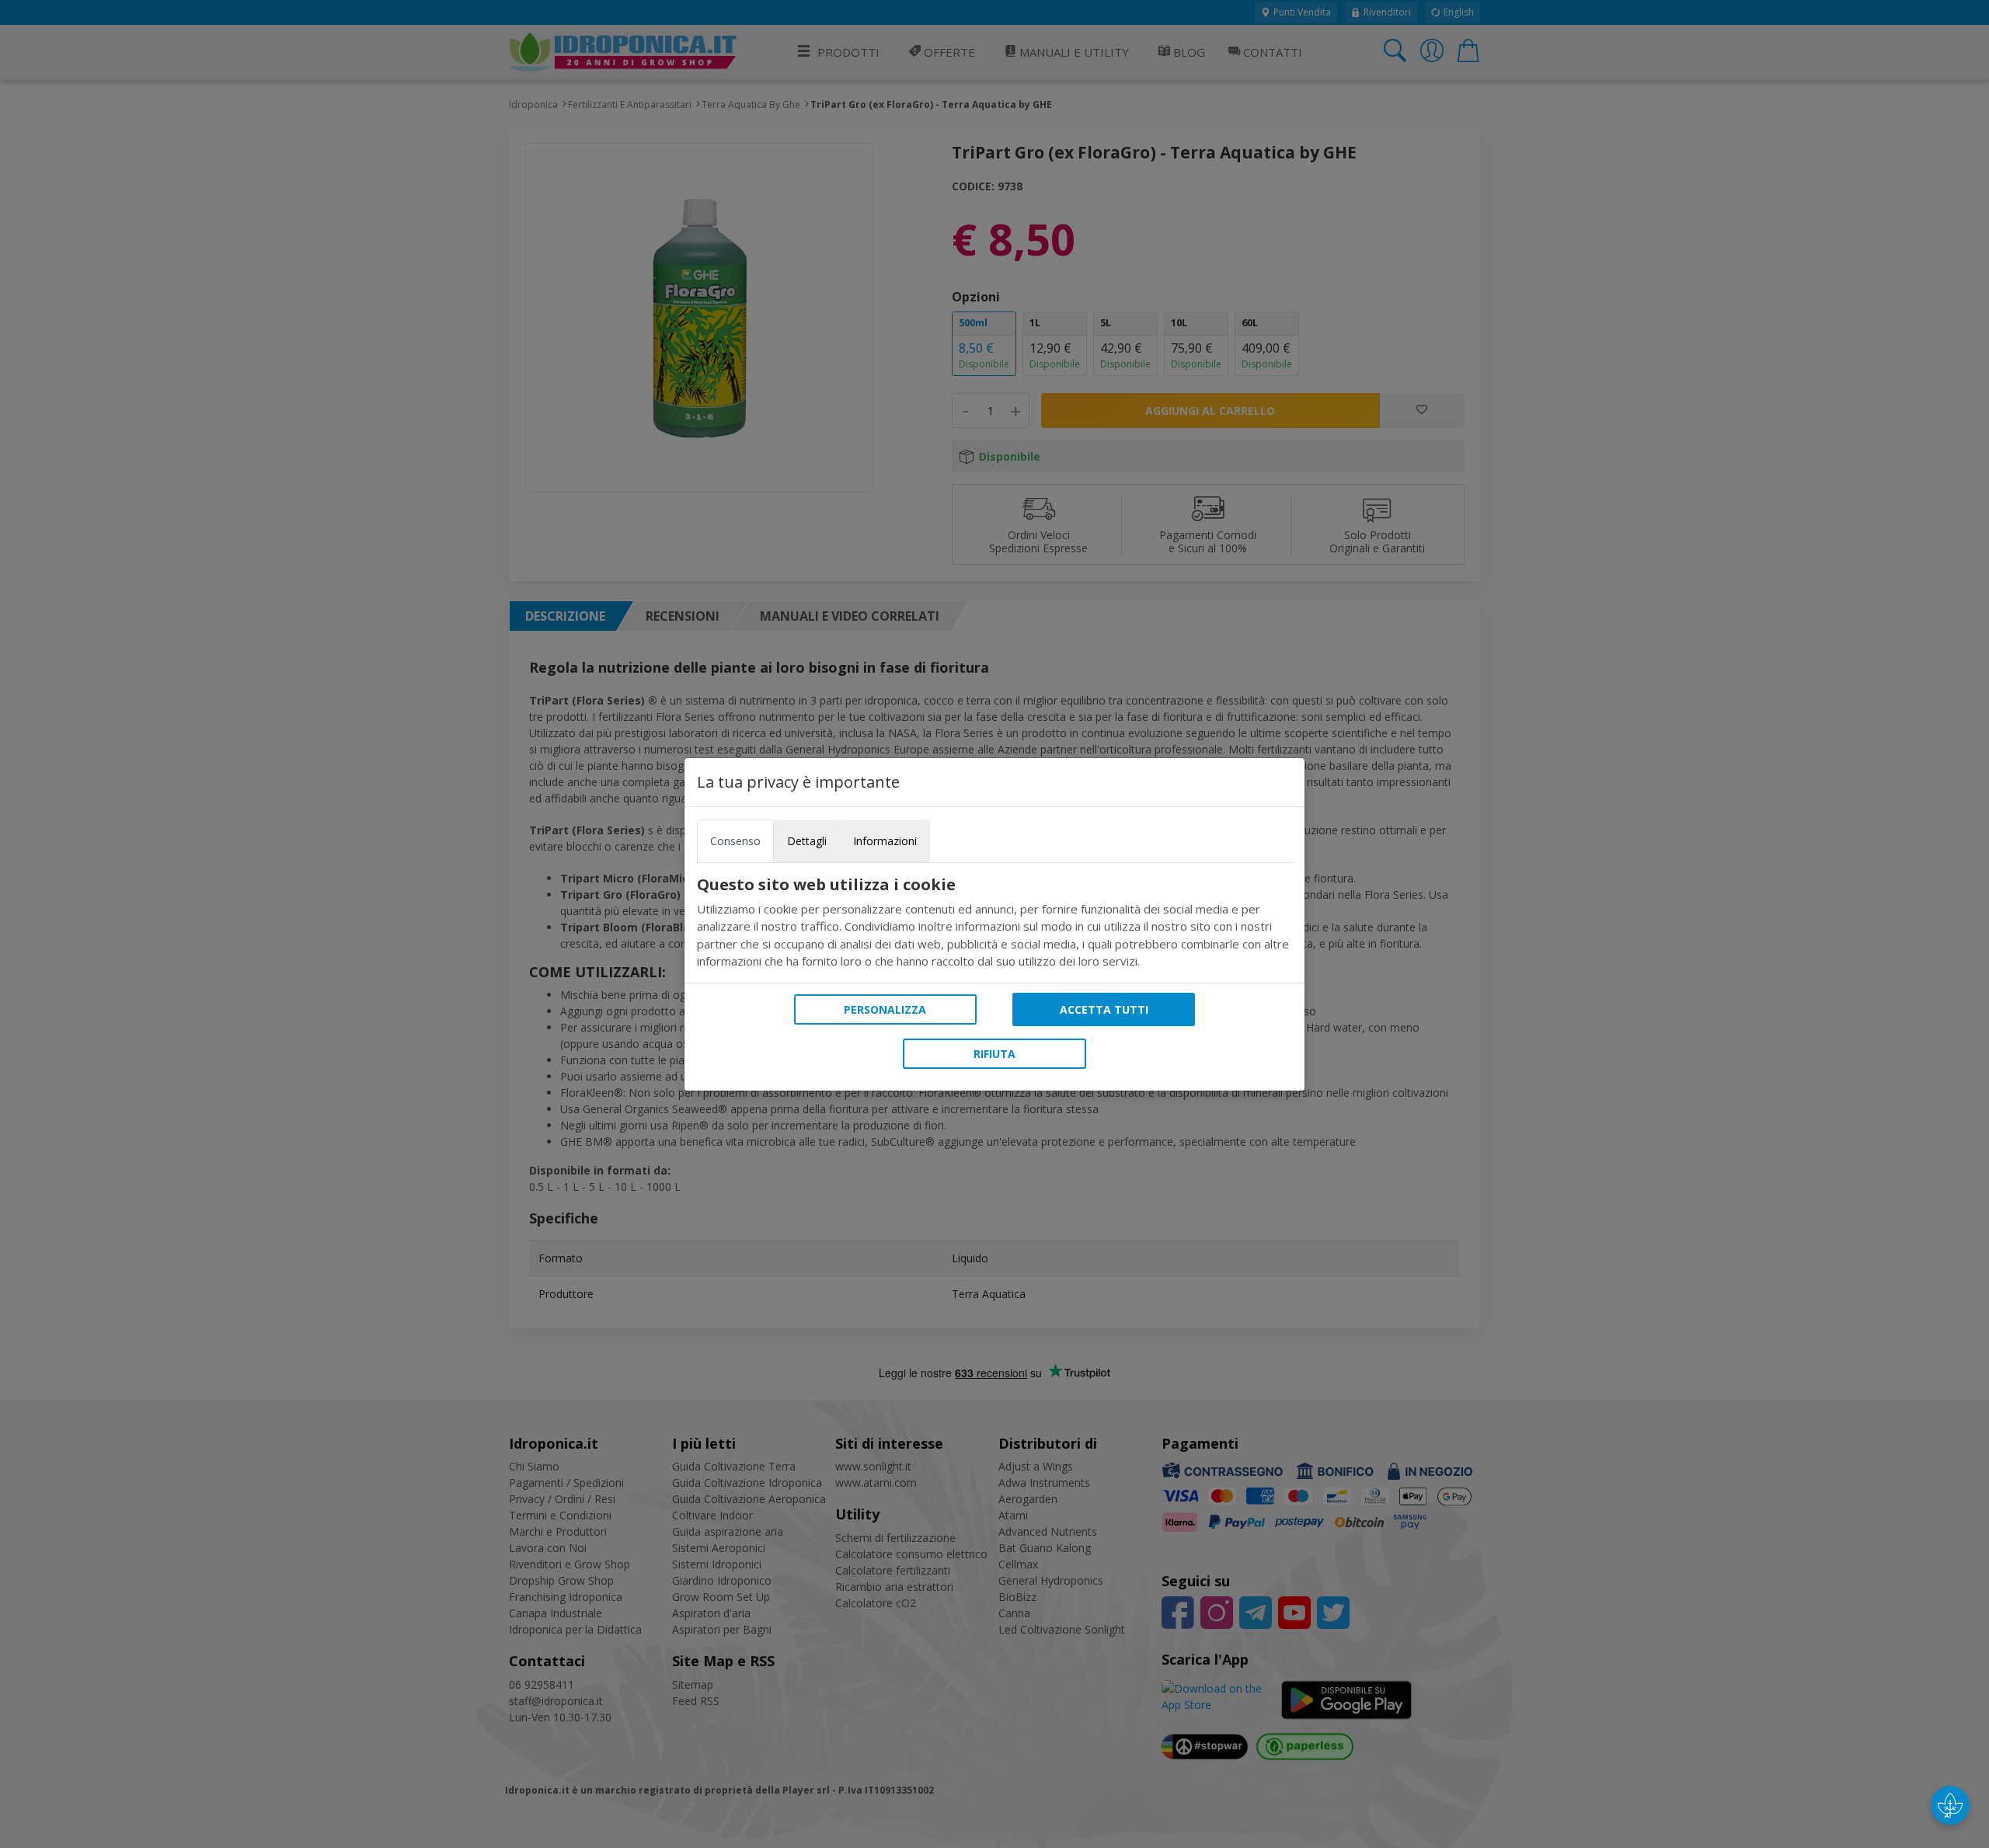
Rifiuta (994, 1054)
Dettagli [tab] (807, 841)
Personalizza (885, 1009)
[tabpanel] (994, 923)
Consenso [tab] (735, 841)
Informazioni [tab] (885, 841)
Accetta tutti (1104, 1009)
